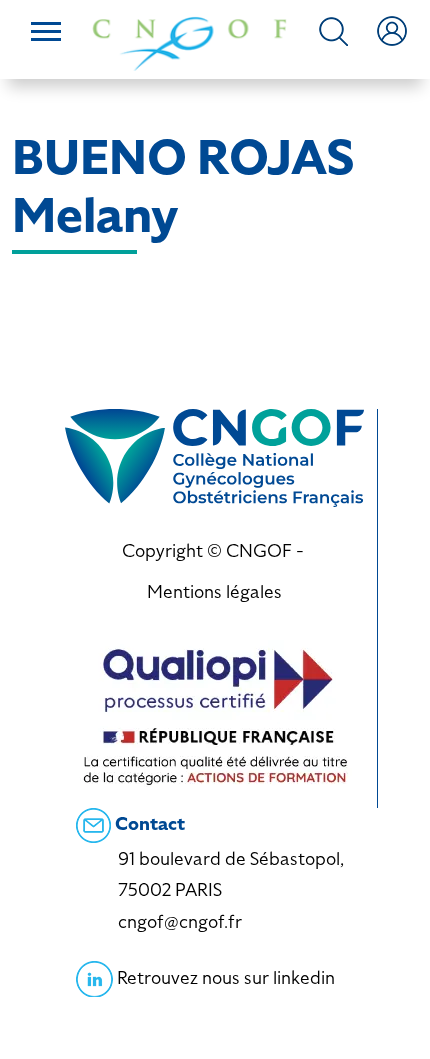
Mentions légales (214, 591)
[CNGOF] (189, 41)
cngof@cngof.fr (180, 921)
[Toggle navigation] (46, 34)
